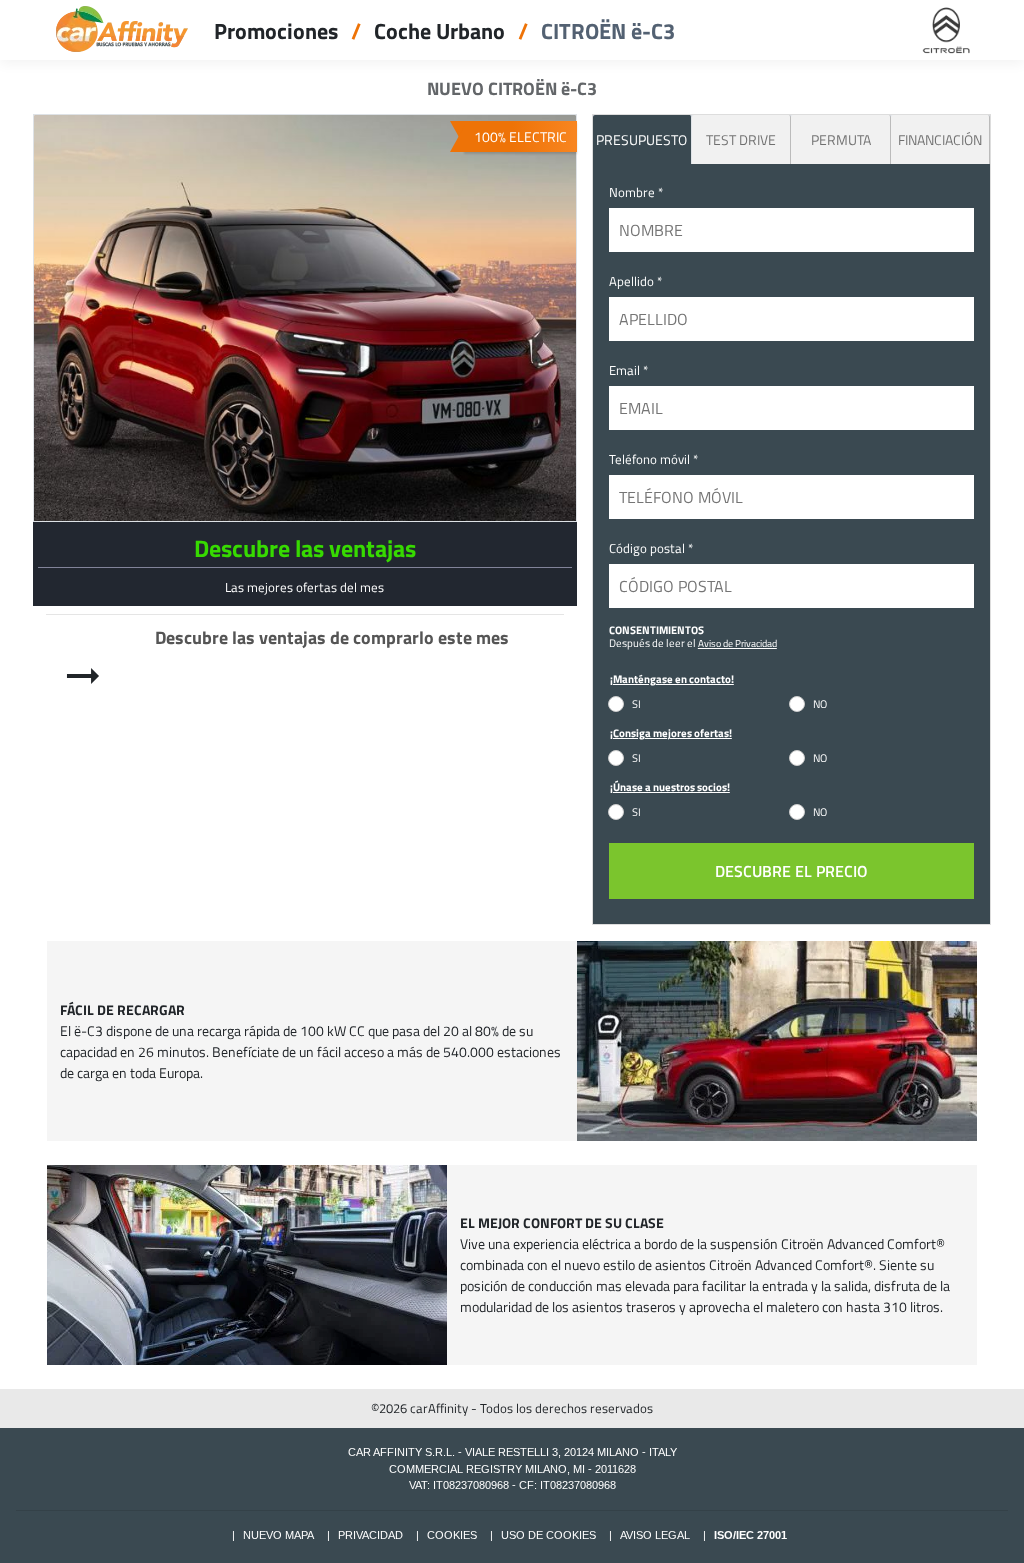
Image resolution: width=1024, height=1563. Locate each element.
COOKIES (452, 1535)
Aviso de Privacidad (737, 643)
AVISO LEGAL (655, 1535)
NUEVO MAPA (278, 1535)
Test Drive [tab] (741, 139)
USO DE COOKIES (548, 1535)
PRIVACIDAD (370, 1535)
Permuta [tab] (841, 139)
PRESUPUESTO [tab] (641, 139)
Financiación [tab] (940, 139)
